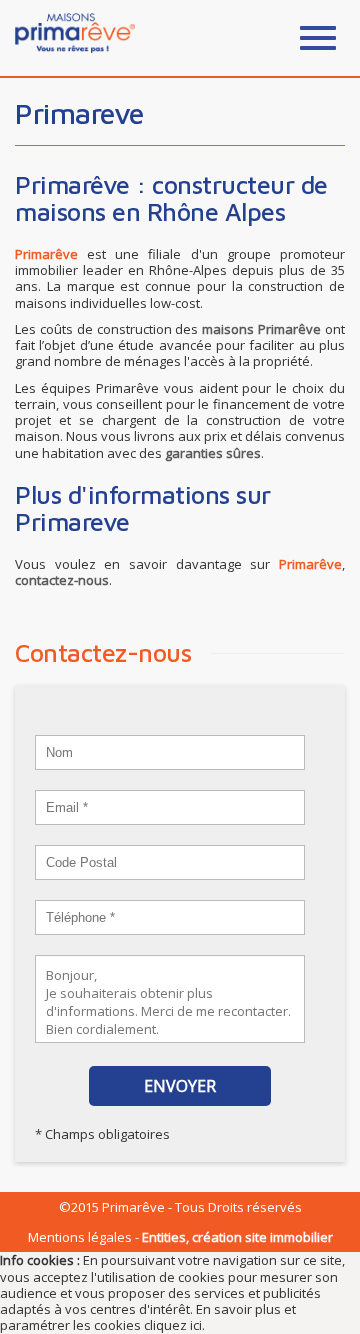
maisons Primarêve (261, 329)
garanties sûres (213, 453)
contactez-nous (62, 580)
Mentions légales (80, 1237)
